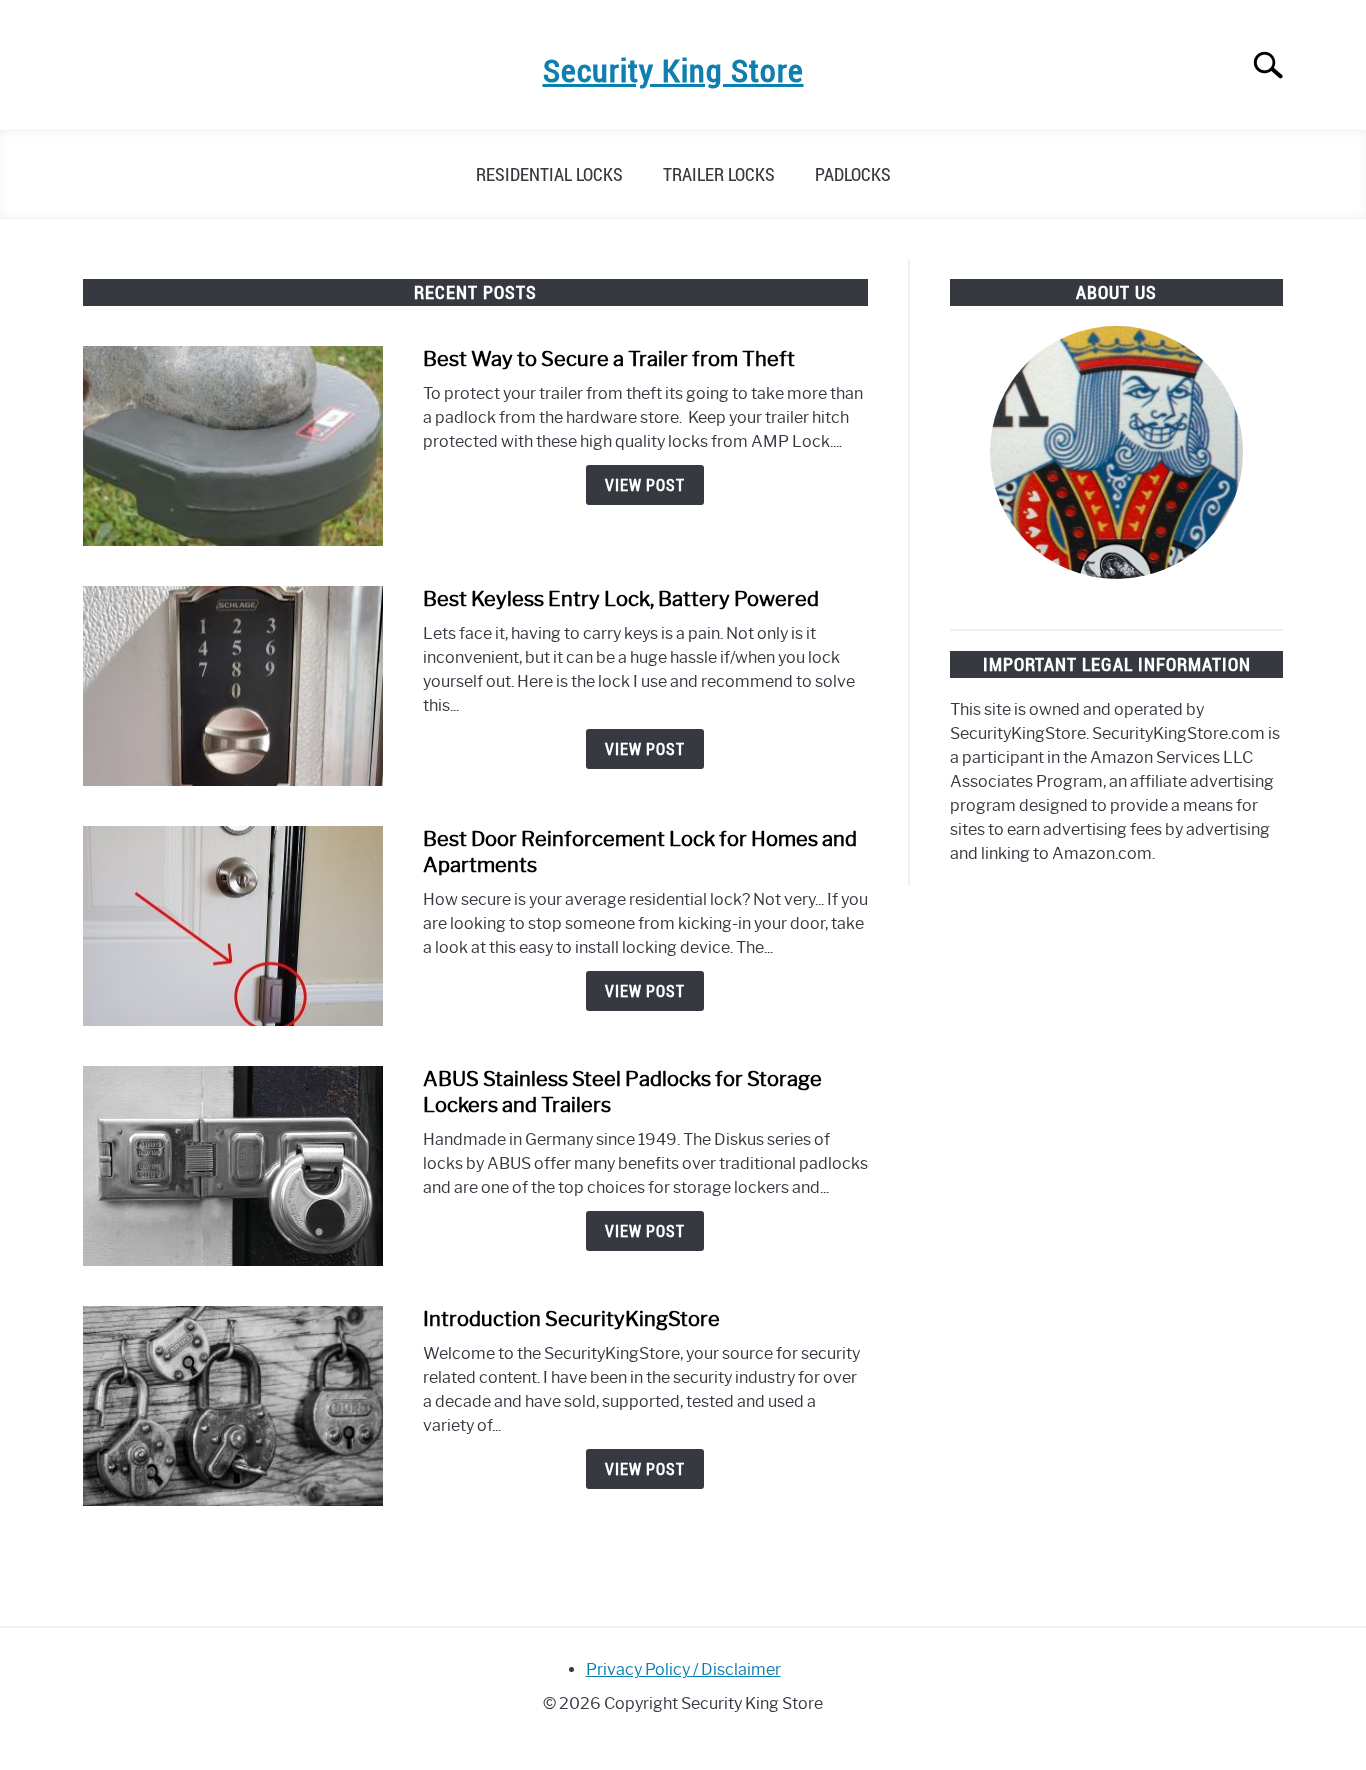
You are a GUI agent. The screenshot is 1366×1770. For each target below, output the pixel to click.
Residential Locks (549, 174)
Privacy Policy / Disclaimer (683, 1669)
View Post (645, 485)
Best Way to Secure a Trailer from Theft (609, 359)
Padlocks (853, 174)
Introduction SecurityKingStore (571, 1319)
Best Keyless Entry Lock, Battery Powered (621, 599)
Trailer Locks (719, 174)
